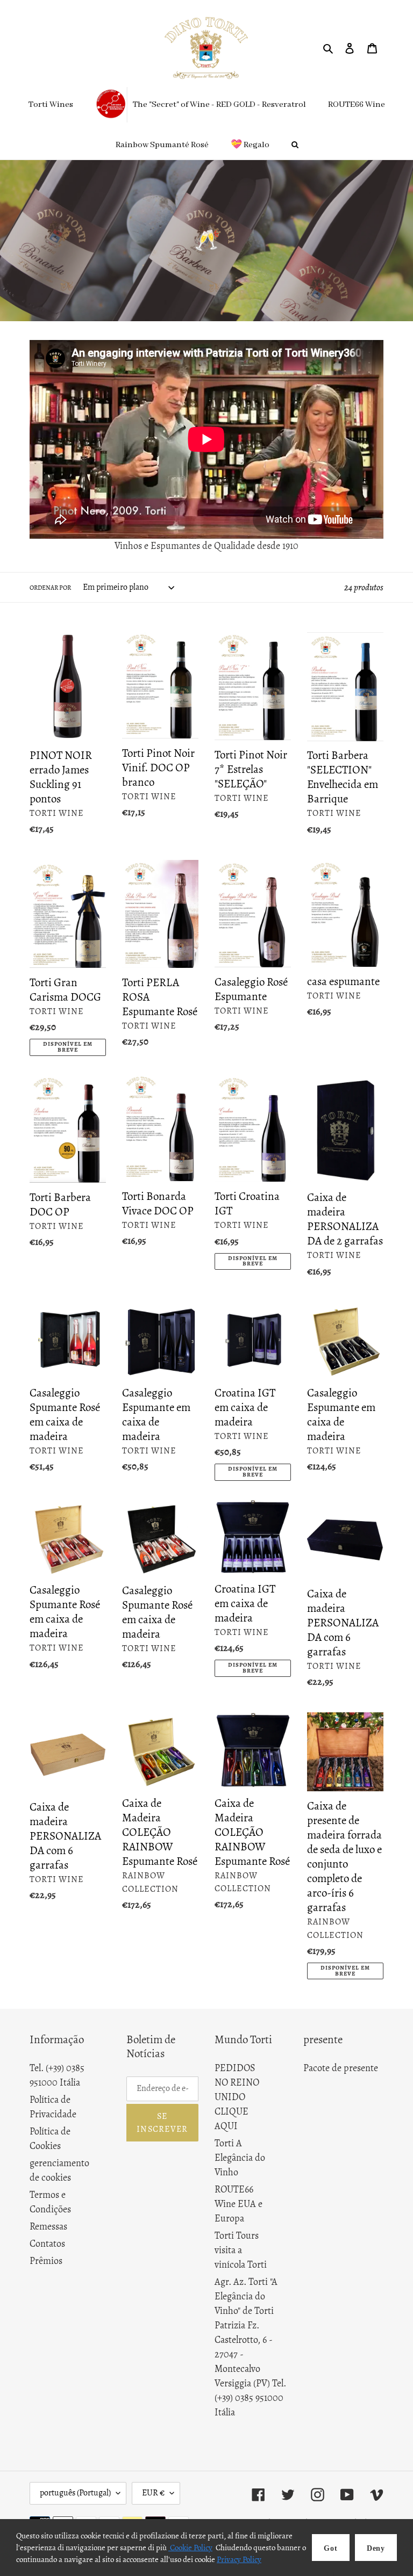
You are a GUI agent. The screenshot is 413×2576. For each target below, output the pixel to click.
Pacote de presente (341, 2068)
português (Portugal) (75, 2493)
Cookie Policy (190, 2548)
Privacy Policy (239, 2559)
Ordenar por (50, 588)
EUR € (153, 2493)
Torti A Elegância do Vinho (240, 2158)
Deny (376, 2548)
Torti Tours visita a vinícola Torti (241, 2250)
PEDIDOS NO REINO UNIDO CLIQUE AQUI (237, 2097)
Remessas (48, 2226)
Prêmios (46, 2261)
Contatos (47, 2244)
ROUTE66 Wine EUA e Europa (238, 2204)
